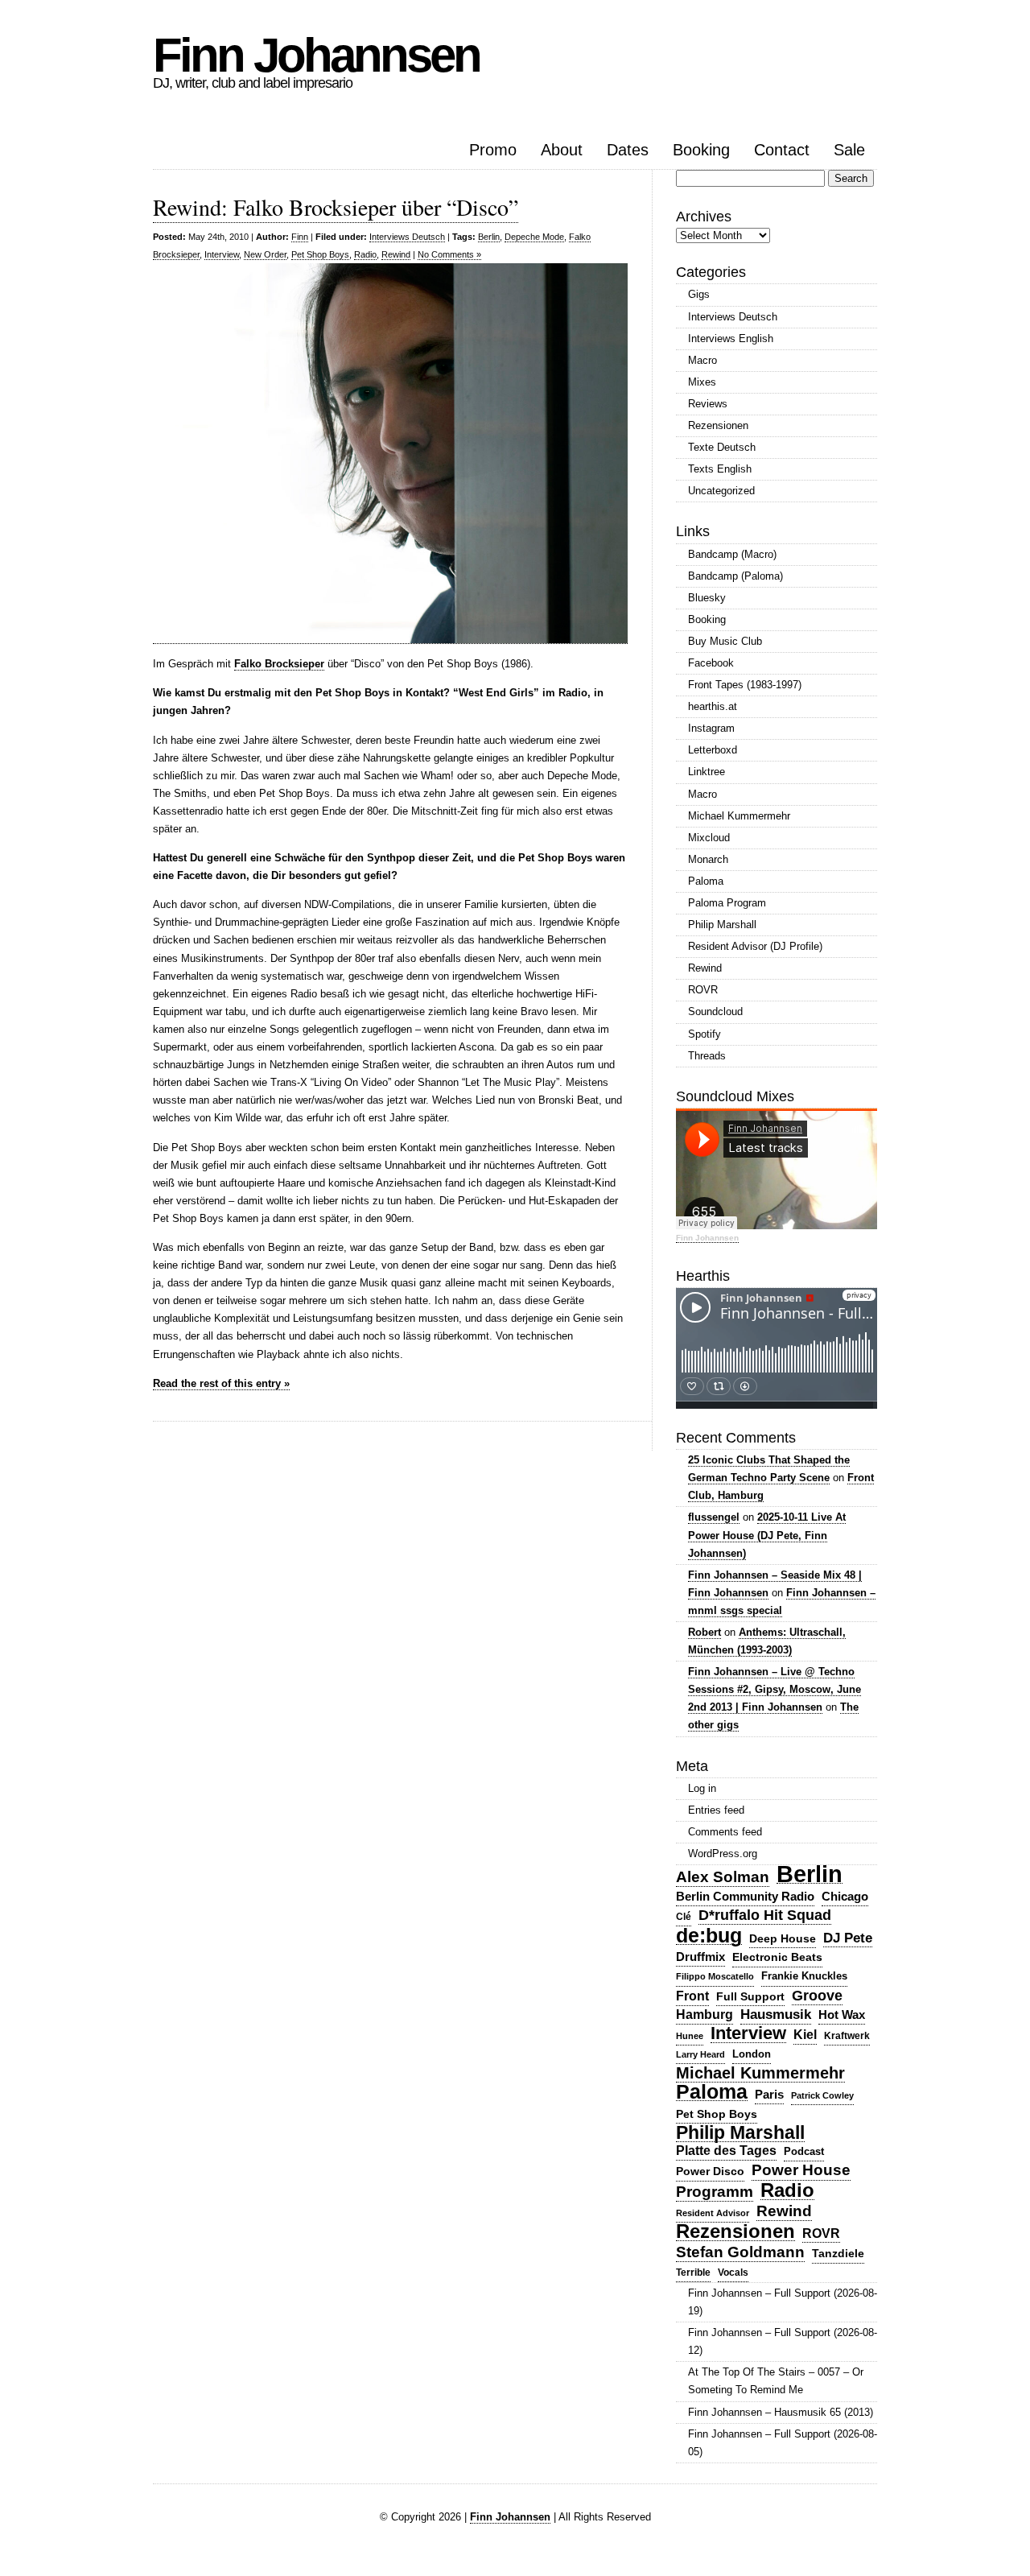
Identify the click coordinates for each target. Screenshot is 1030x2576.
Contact (782, 150)
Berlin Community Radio (745, 1896)
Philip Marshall (722, 925)
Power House (801, 2170)
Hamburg (705, 2015)
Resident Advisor (713, 2213)
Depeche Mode (534, 237)
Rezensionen (718, 425)
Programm (715, 2192)
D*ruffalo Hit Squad (765, 1915)
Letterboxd (713, 750)
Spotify (705, 1034)
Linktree (707, 772)
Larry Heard (700, 2054)
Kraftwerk (847, 2036)
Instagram (711, 728)
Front (692, 1996)
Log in (702, 1788)
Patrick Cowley (822, 2095)
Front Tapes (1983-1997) (745, 685)
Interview (222, 254)
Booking (701, 150)
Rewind (396, 254)
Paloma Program (727, 903)
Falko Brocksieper (279, 664)
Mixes (702, 382)
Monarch (708, 859)
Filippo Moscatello (715, 1976)
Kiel (805, 2035)
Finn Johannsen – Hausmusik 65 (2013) (781, 2412)
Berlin (489, 237)
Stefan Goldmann (740, 2252)
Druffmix (700, 1957)
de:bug (709, 1936)
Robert (705, 1632)
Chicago (845, 1896)
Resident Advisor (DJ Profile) (755, 946)
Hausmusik (776, 2015)
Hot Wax (842, 2015)
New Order (265, 254)
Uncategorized (721, 491)
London (752, 2054)
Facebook (711, 663)
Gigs (699, 294)
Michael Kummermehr (739, 816)
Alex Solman (723, 1877)
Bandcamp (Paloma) (735, 576)
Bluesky (707, 598)
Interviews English (731, 339)
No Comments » (449, 254)
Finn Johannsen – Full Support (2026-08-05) (783, 2443)
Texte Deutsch (722, 447)
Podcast (804, 2151)
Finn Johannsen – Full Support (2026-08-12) (783, 2341)
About (562, 150)
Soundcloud (715, 1011)
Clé (684, 1917)
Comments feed (725, 1832)
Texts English (720, 469)
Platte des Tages (726, 2151)
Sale (849, 150)
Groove (817, 1996)
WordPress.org (723, 1854)
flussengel (714, 1517)
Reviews (708, 404)
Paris (769, 2094)
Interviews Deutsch (407, 237)
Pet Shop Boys (320, 254)
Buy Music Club (725, 641)
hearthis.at (713, 706)
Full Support (750, 1996)
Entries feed (716, 1810)
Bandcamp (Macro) (732, 554)
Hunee (690, 2036)
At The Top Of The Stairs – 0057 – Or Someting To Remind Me (776, 2381)
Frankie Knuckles (804, 1976)
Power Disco (710, 2171)
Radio (365, 254)
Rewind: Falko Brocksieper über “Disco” (336, 207)
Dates (628, 150)
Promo (493, 150)
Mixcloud (709, 838)
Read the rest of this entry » (221, 1383)
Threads (707, 1056)
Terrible (693, 2273)
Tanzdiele (838, 2254)
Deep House (783, 1938)
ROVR (703, 990)
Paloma (706, 881)
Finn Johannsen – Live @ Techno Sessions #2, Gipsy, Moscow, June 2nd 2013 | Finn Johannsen (775, 1689)
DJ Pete (848, 1938)
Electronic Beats (777, 1957)
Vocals (733, 2273)
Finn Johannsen (316, 55)
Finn (300, 237)
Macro (702, 360)
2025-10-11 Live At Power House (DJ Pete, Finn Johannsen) (767, 1535)
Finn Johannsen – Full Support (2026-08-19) (783, 2302)
